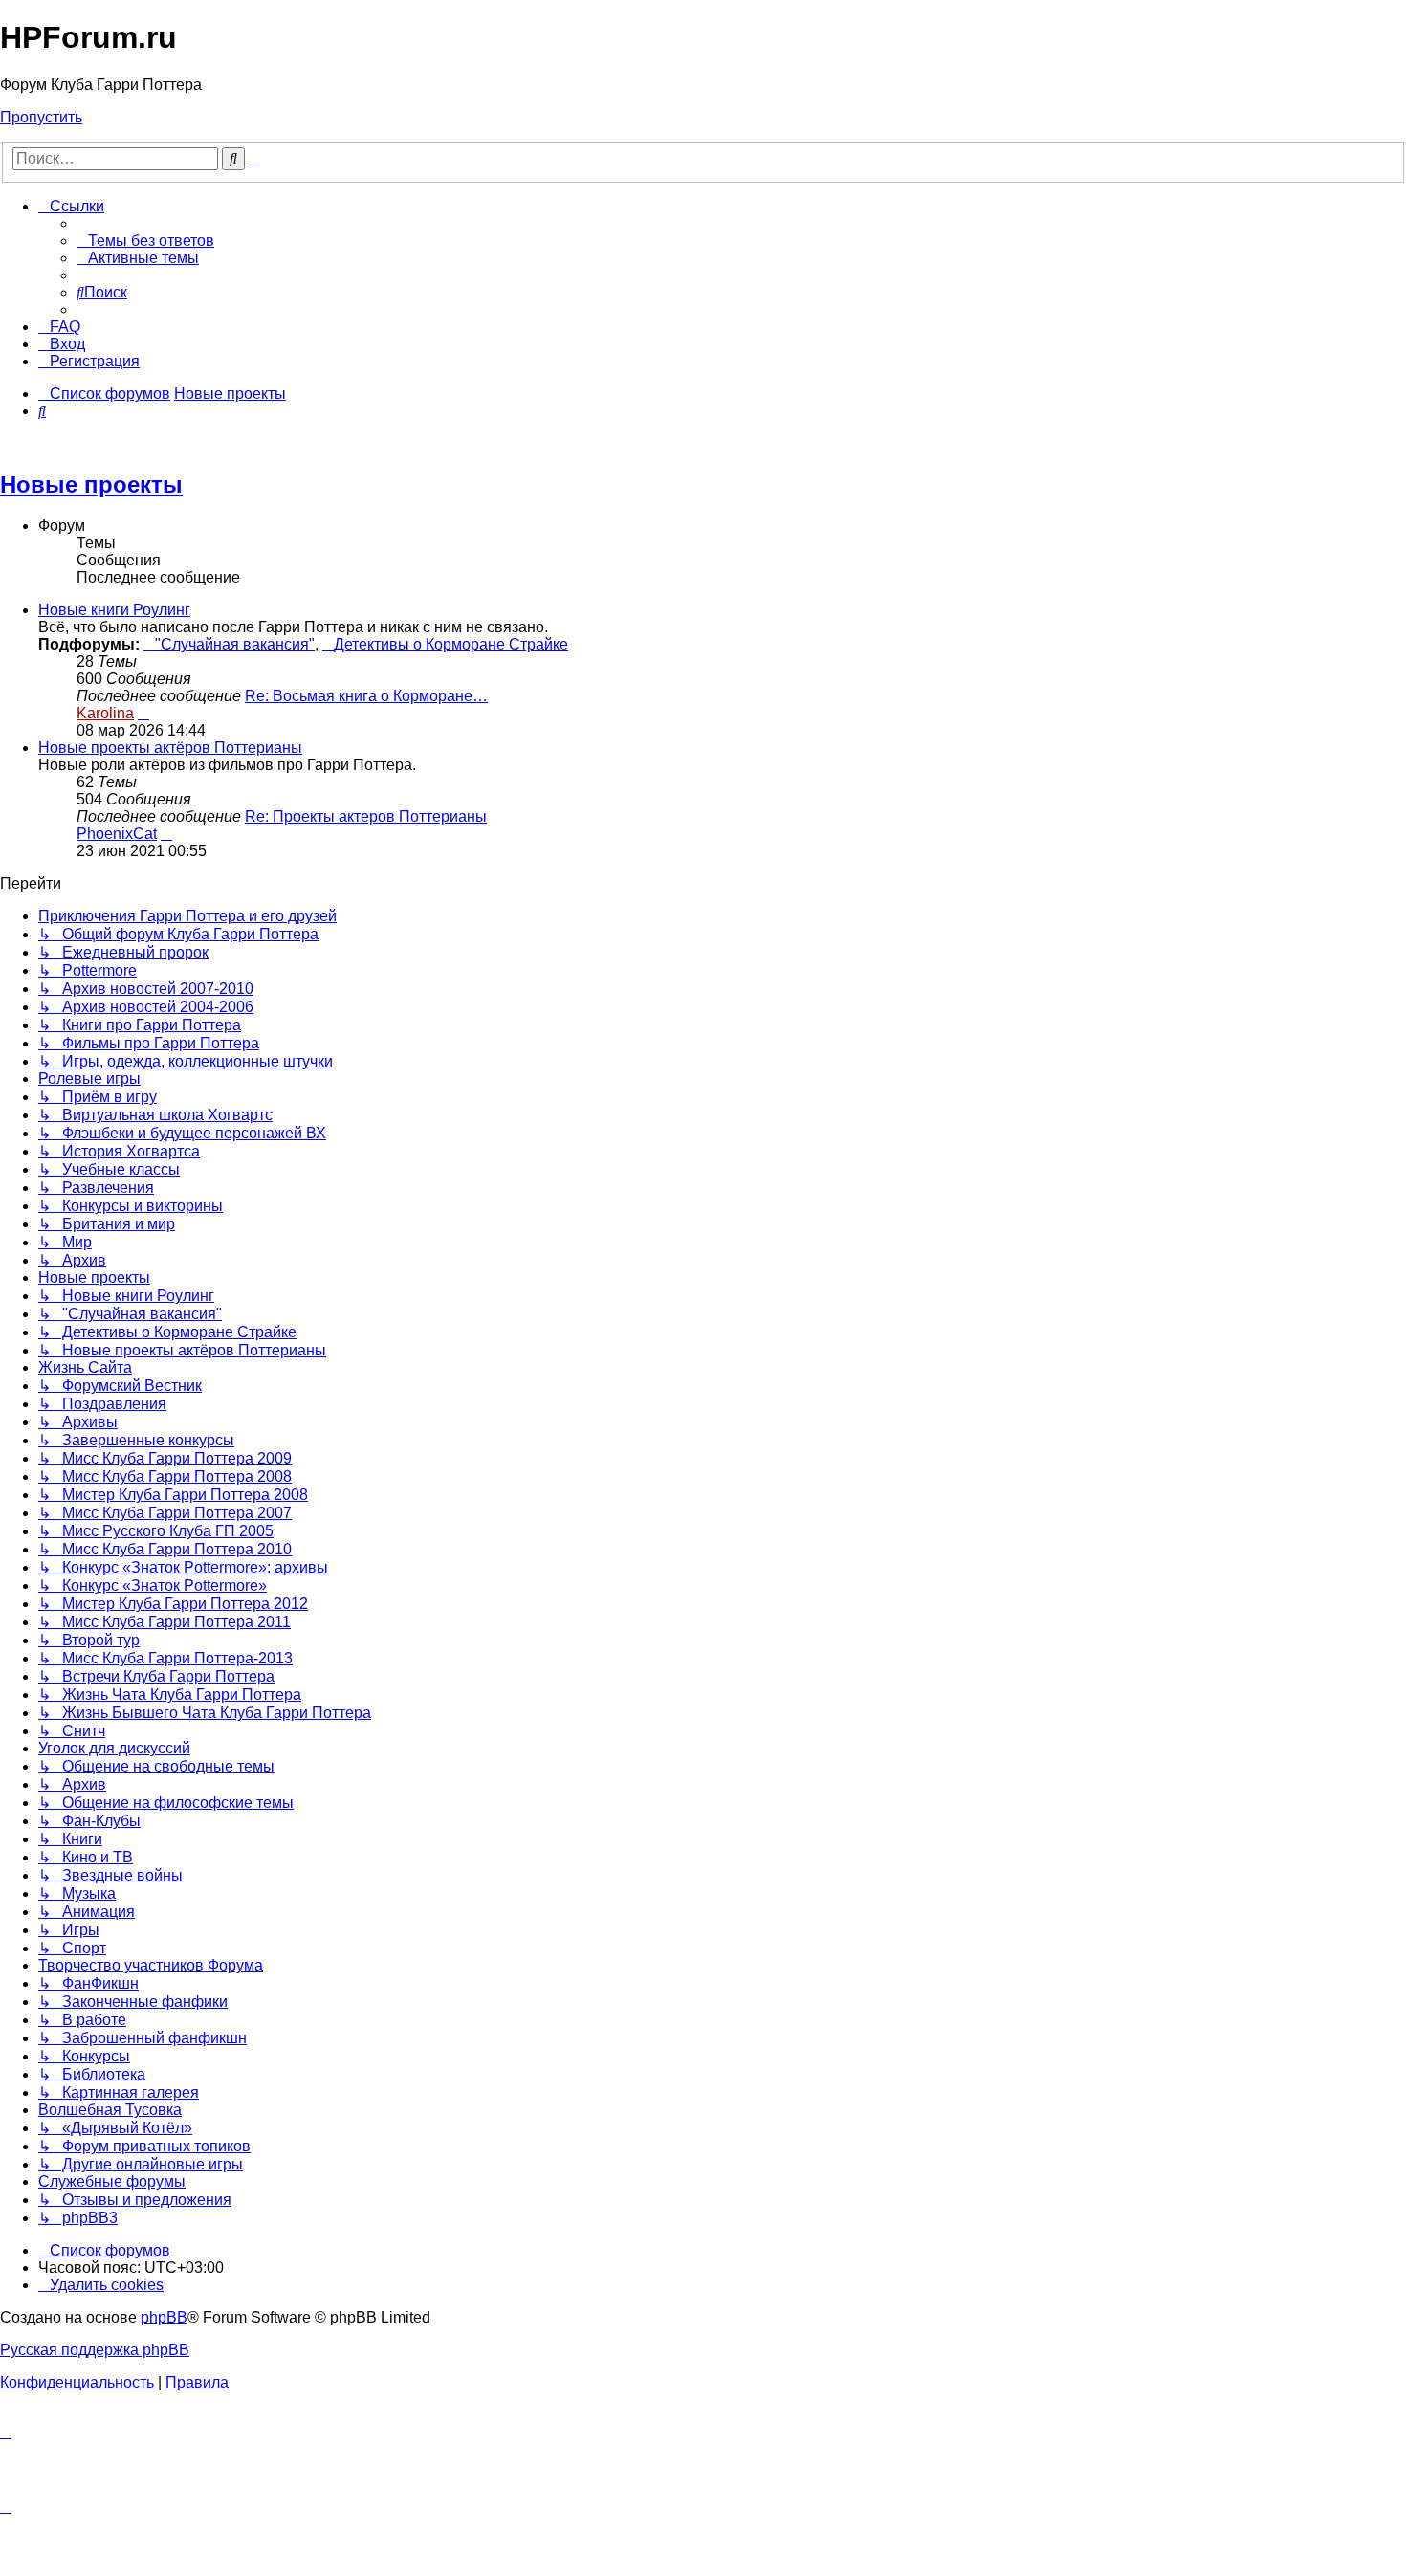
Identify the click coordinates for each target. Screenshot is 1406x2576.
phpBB (164, 2317)
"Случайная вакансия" (235, 644)
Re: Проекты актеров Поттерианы (366, 816)
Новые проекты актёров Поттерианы (170, 748)
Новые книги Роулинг (114, 610)
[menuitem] (145, 241)
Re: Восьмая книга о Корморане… (366, 696)
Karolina (105, 713)
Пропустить (41, 117)
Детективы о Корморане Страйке (451, 644)
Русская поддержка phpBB (95, 2350)
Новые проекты (91, 484)
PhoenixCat (117, 834)
